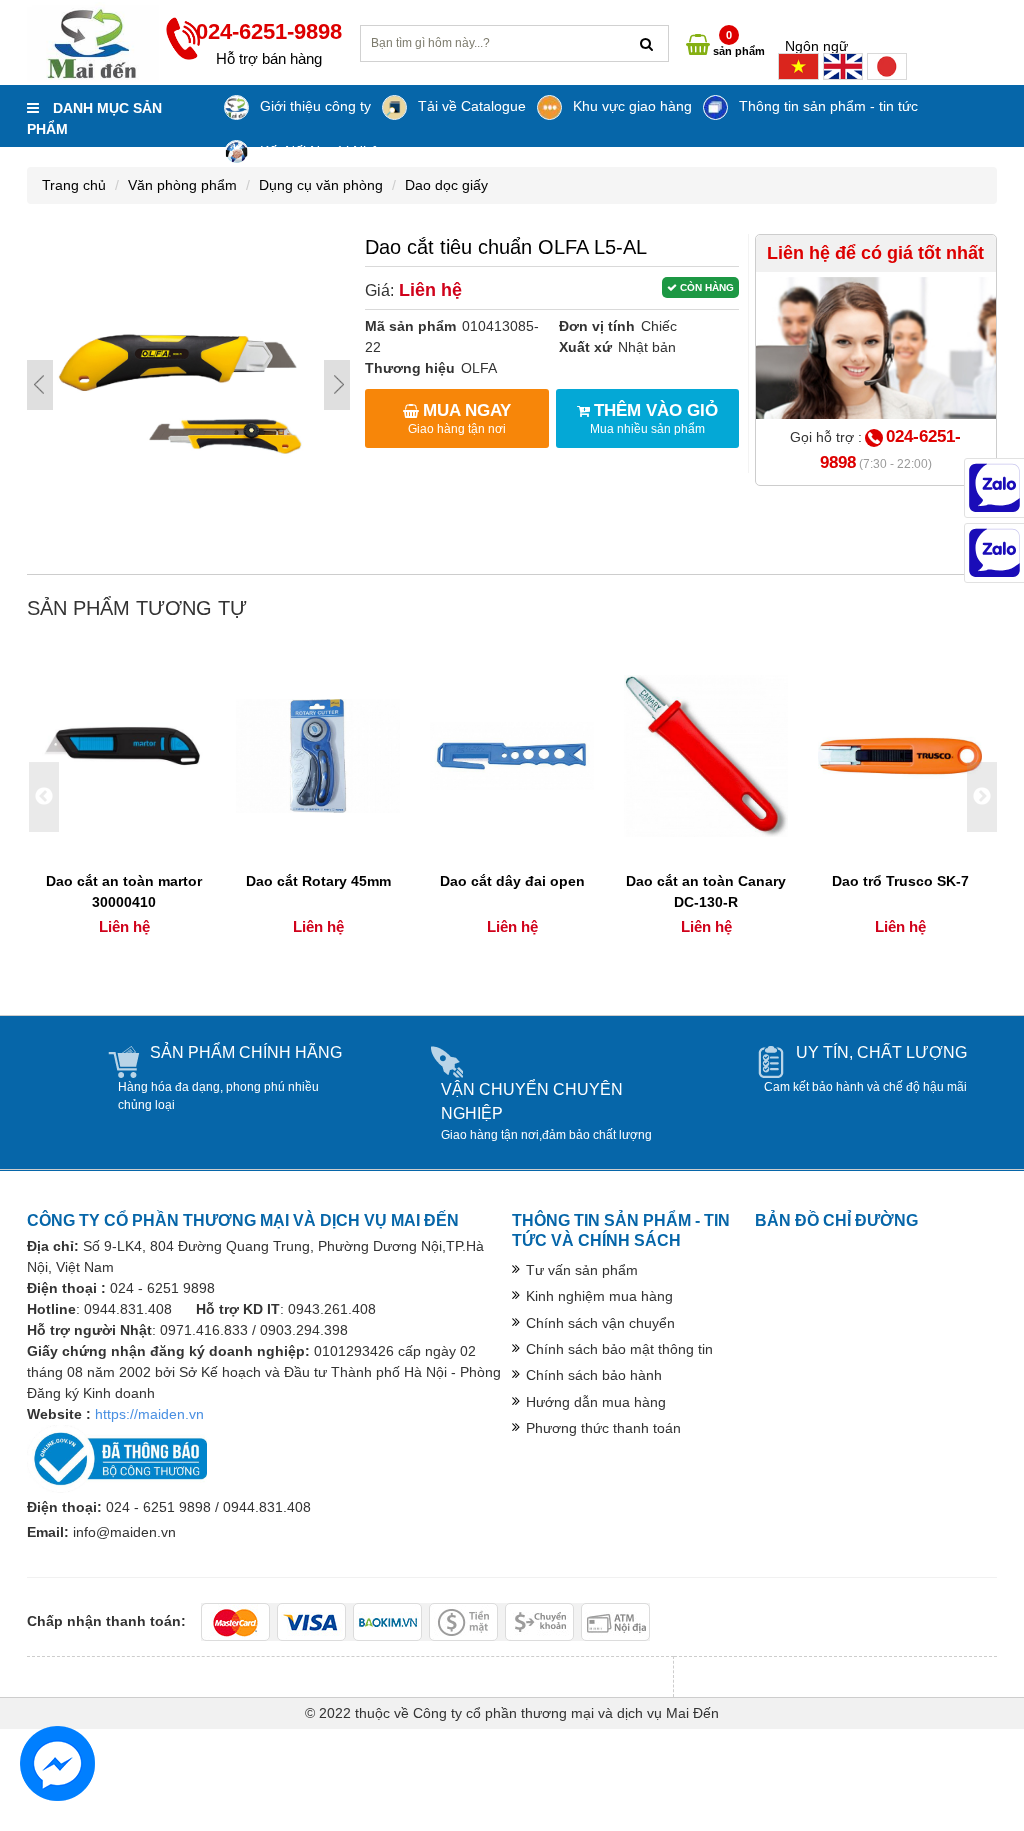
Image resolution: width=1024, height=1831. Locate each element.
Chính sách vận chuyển (600, 1323)
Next (337, 385)
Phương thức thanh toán (603, 1428)
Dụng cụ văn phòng (321, 185)
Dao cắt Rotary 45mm (318, 881)
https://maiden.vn (149, 1414)
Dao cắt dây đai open (512, 881)
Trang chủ (74, 185)
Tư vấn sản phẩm (582, 1270)
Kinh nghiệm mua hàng (599, 1296)
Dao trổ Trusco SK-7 (900, 881)
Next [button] (982, 797)
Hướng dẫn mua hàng (596, 1402)
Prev (40, 385)
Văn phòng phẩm (182, 185)
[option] (124, 797)
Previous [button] (44, 797)
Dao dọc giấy (446, 185)
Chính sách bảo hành (594, 1375)
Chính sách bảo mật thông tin (619, 1349)
